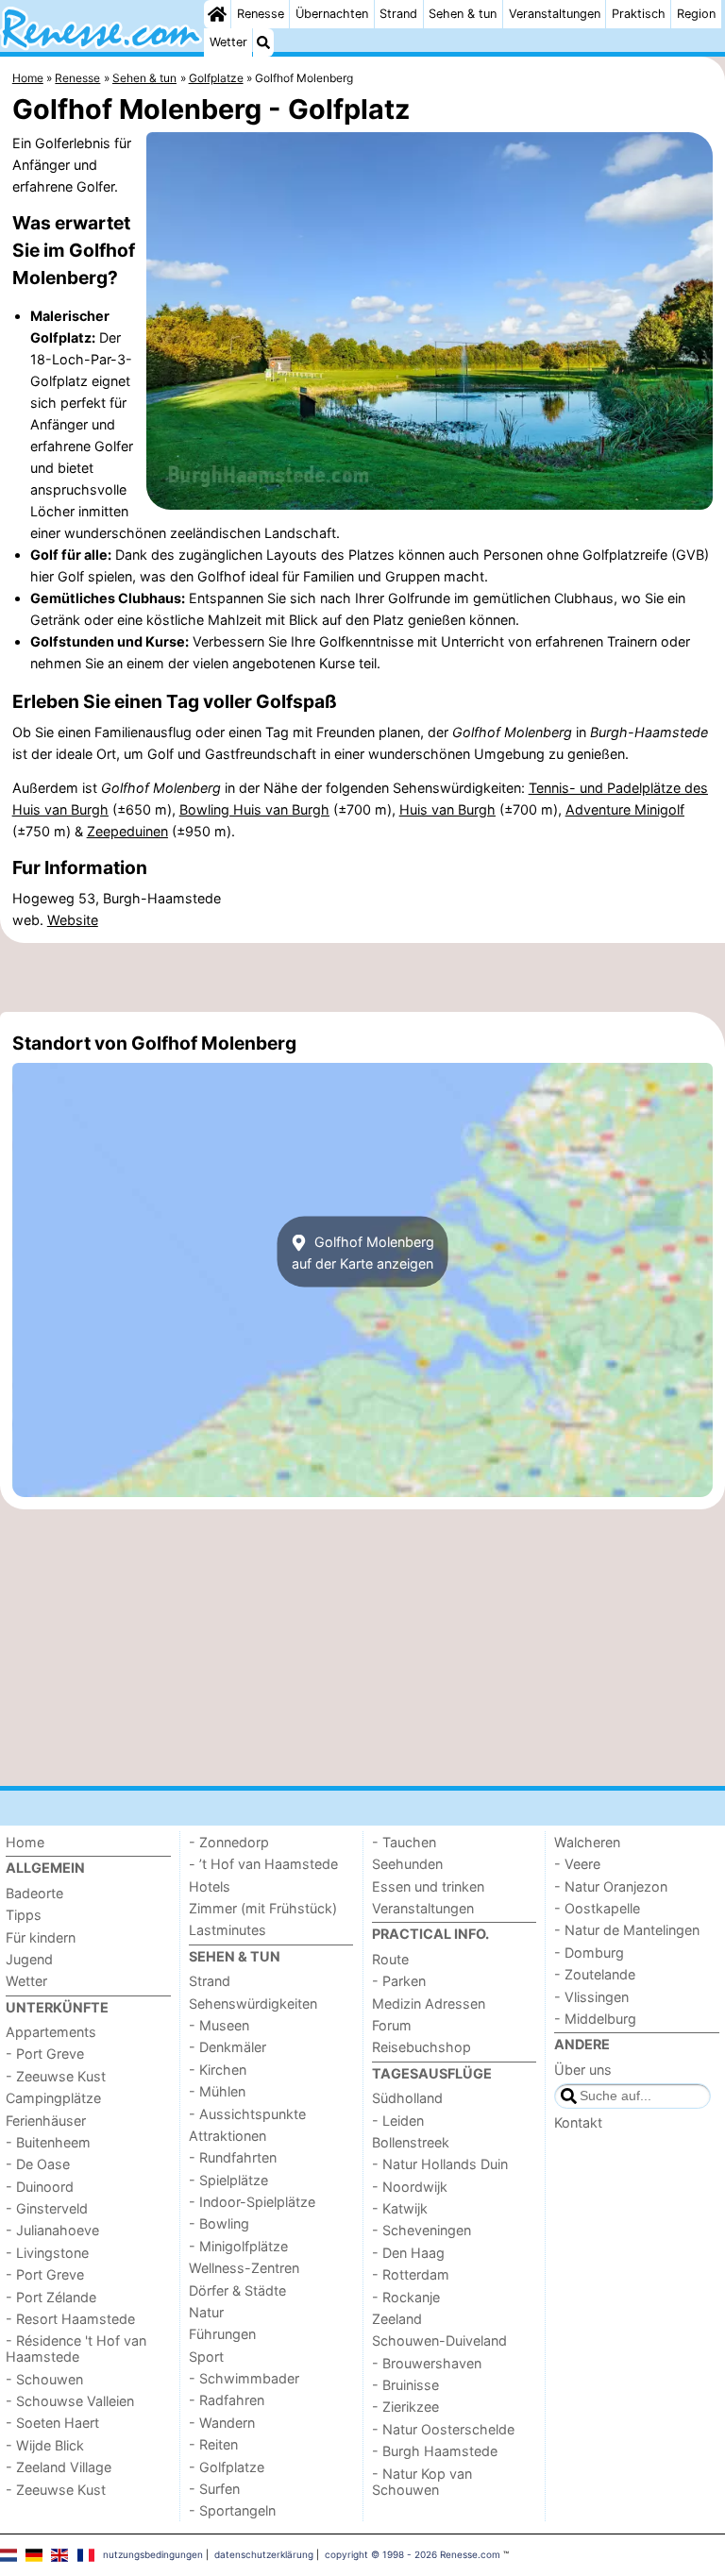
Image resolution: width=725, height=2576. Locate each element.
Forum (392, 2025)
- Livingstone (47, 2253)
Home (25, 1842)
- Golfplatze (227, 2467)
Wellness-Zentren (244, 2268)
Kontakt (578, 2122)
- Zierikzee (405, 2407)
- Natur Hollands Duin (440, 2164)
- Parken (399, 1981)
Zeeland (397, 2319)
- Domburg (589, 1953)
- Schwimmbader (244, 2378)
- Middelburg (595, 2019)
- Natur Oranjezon (611, 1886)
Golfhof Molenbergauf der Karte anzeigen (363, 1252)
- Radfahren (227, 2400)
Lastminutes (228, 1930)
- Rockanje (406, 2297)
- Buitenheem (48, 2142)
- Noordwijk (410, 2187)
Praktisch (639, 14)
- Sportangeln (232, 2510)
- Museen (219, 2025)
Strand (398, 14)
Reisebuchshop (422, 2047)
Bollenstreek (411, 2142)
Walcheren (587, 1842)
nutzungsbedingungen (153, 2554)
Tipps (24, 1915)
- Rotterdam (411, 2274)
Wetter (228, 42)
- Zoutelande (595, 1974)
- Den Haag (408, 2253)
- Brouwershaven (427, 2363)
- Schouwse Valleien (70, 2401)
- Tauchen (404, 1842)
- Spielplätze (228, 2180)
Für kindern (41, 1937)
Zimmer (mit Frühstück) (263, 1908)
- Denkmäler (228, 2047)
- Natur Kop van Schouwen (422, 2482)
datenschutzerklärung (264, 2554)
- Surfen (214, 2489)
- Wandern (222, 2423)
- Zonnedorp (229, 1842)
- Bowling (219, 2223)
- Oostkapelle (597, 1908)
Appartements (51, 2032)
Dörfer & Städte (237, 2290)
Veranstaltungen (555, 14)
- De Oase (38, 2164)
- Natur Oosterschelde (443, 2429)
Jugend (29, 1959)
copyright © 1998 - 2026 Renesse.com (413, 2554)
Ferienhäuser (46, 2121)
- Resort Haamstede (70, 2319)
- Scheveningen (422, 2230)
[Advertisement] (362, 977)
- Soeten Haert (52, 2423)
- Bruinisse (405, 2385)
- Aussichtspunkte (247, 2114)
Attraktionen (228, 2136)
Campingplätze (53, 2098)
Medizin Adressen (429, 2004)
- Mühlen (217, 2091)
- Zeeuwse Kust (56, 2076)
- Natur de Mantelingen (627, 1930)
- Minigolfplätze (238, 2246)
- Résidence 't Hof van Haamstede (76, 2349)
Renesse (261, 14)
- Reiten (213, 2444)
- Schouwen (44, 2379)
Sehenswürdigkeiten (253, 2004)
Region (696, 14)
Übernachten (332, 14)
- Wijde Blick (45, 2445)
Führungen (222, 2334)
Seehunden (407, 1864)
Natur (206, 2312)
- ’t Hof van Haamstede (263, 1864)
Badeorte (34, 1893)
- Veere (577, 1864)
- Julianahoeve (52, 2230)
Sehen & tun (463, 14)
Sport (206, 2357)
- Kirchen (218, 2070)
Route (390, 1959)
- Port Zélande (51, 2297)
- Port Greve (45, 2054)
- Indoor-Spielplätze (252, 2202)
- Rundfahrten (233, 2157)
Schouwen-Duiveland (439, 2340)
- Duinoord (40, 2187)
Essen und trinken (428, 1886)
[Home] (217, 14)
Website (73, 920)
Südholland (407, 2098)
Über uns (583, 2070)
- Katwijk (400, 2208)
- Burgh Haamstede (435, 2451)
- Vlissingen (591, 1997)
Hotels (210, 1886)
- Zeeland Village (59, 2467)
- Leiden (398, 2121)
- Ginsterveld (47, 2208)
